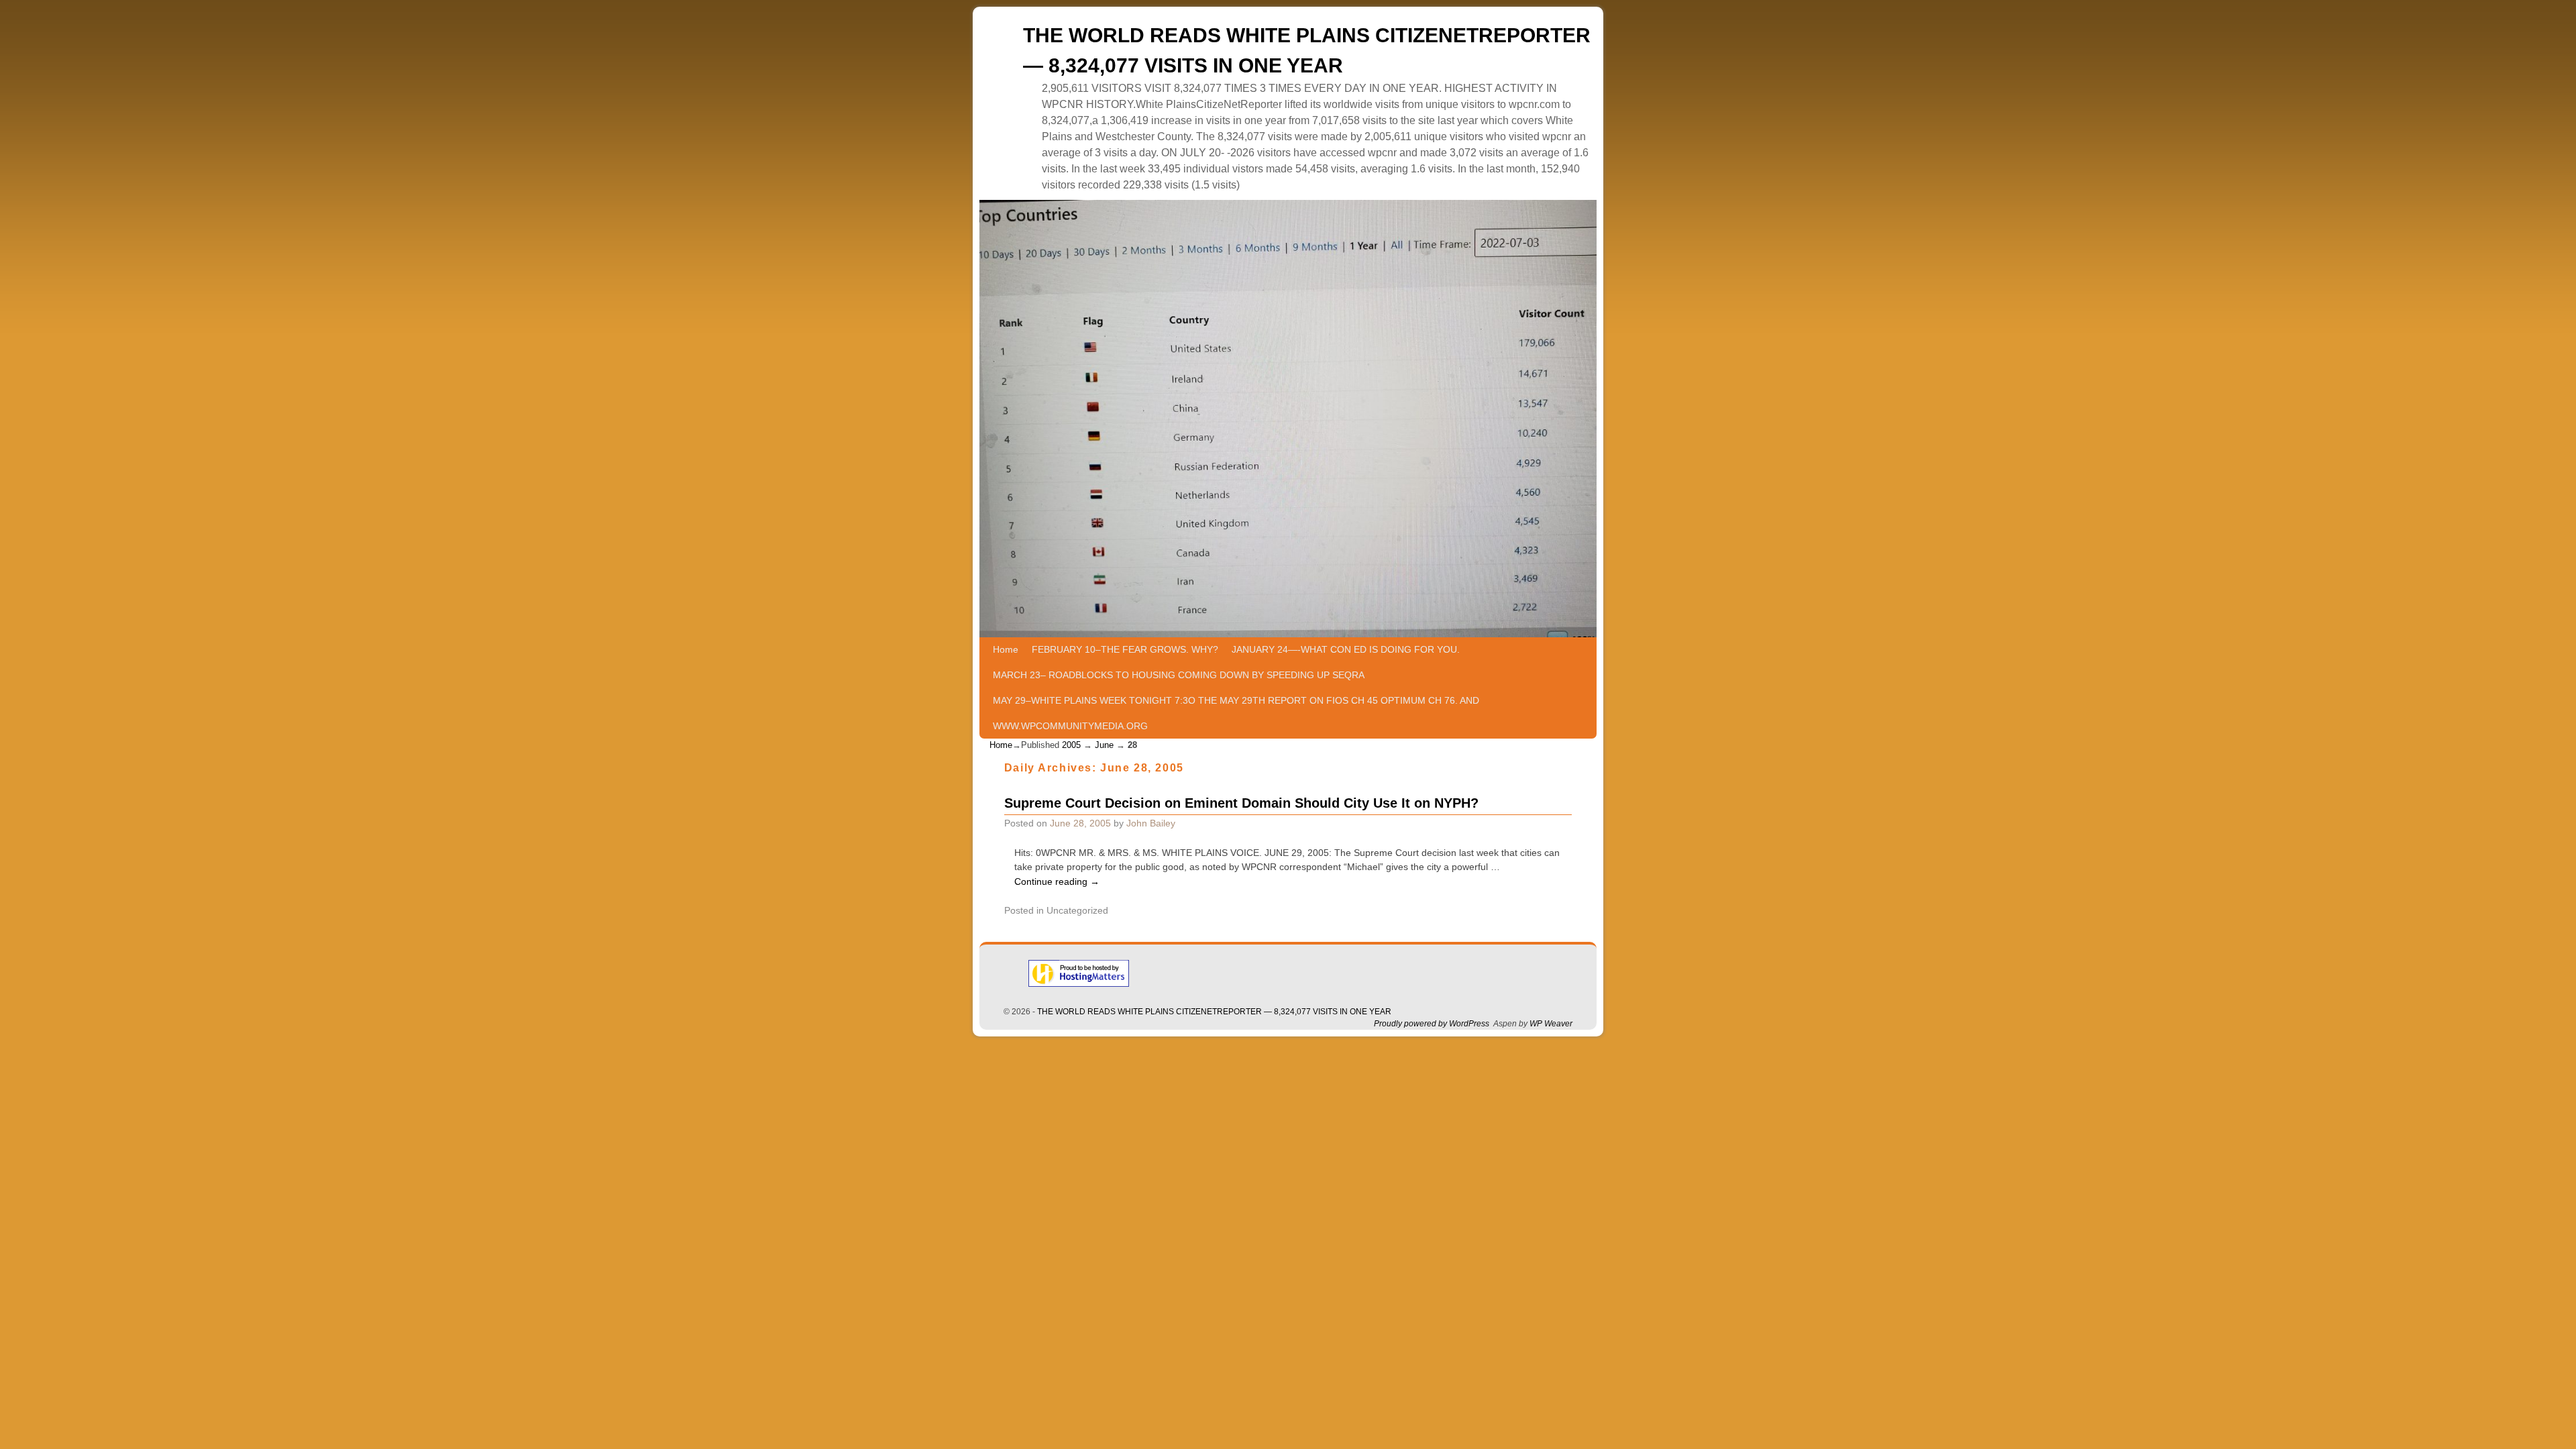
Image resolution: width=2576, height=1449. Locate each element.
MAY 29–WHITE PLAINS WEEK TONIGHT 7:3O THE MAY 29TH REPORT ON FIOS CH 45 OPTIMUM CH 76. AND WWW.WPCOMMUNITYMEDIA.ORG (1236, 713)
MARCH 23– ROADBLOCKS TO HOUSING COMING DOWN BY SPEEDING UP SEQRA (1179, 675)
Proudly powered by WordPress (1432, 1024)
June (1104, 745)
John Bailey (1151, 823)
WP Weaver (1551, 1024)
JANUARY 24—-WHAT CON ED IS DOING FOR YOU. (1346, 649)
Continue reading (1057, 881)
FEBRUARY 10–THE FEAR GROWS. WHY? (1125, 649)
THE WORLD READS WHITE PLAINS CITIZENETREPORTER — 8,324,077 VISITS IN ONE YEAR (1214, 1012)
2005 (1071, 745)
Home (1006, 649)
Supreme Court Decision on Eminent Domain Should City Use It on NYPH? (1241, 803)
